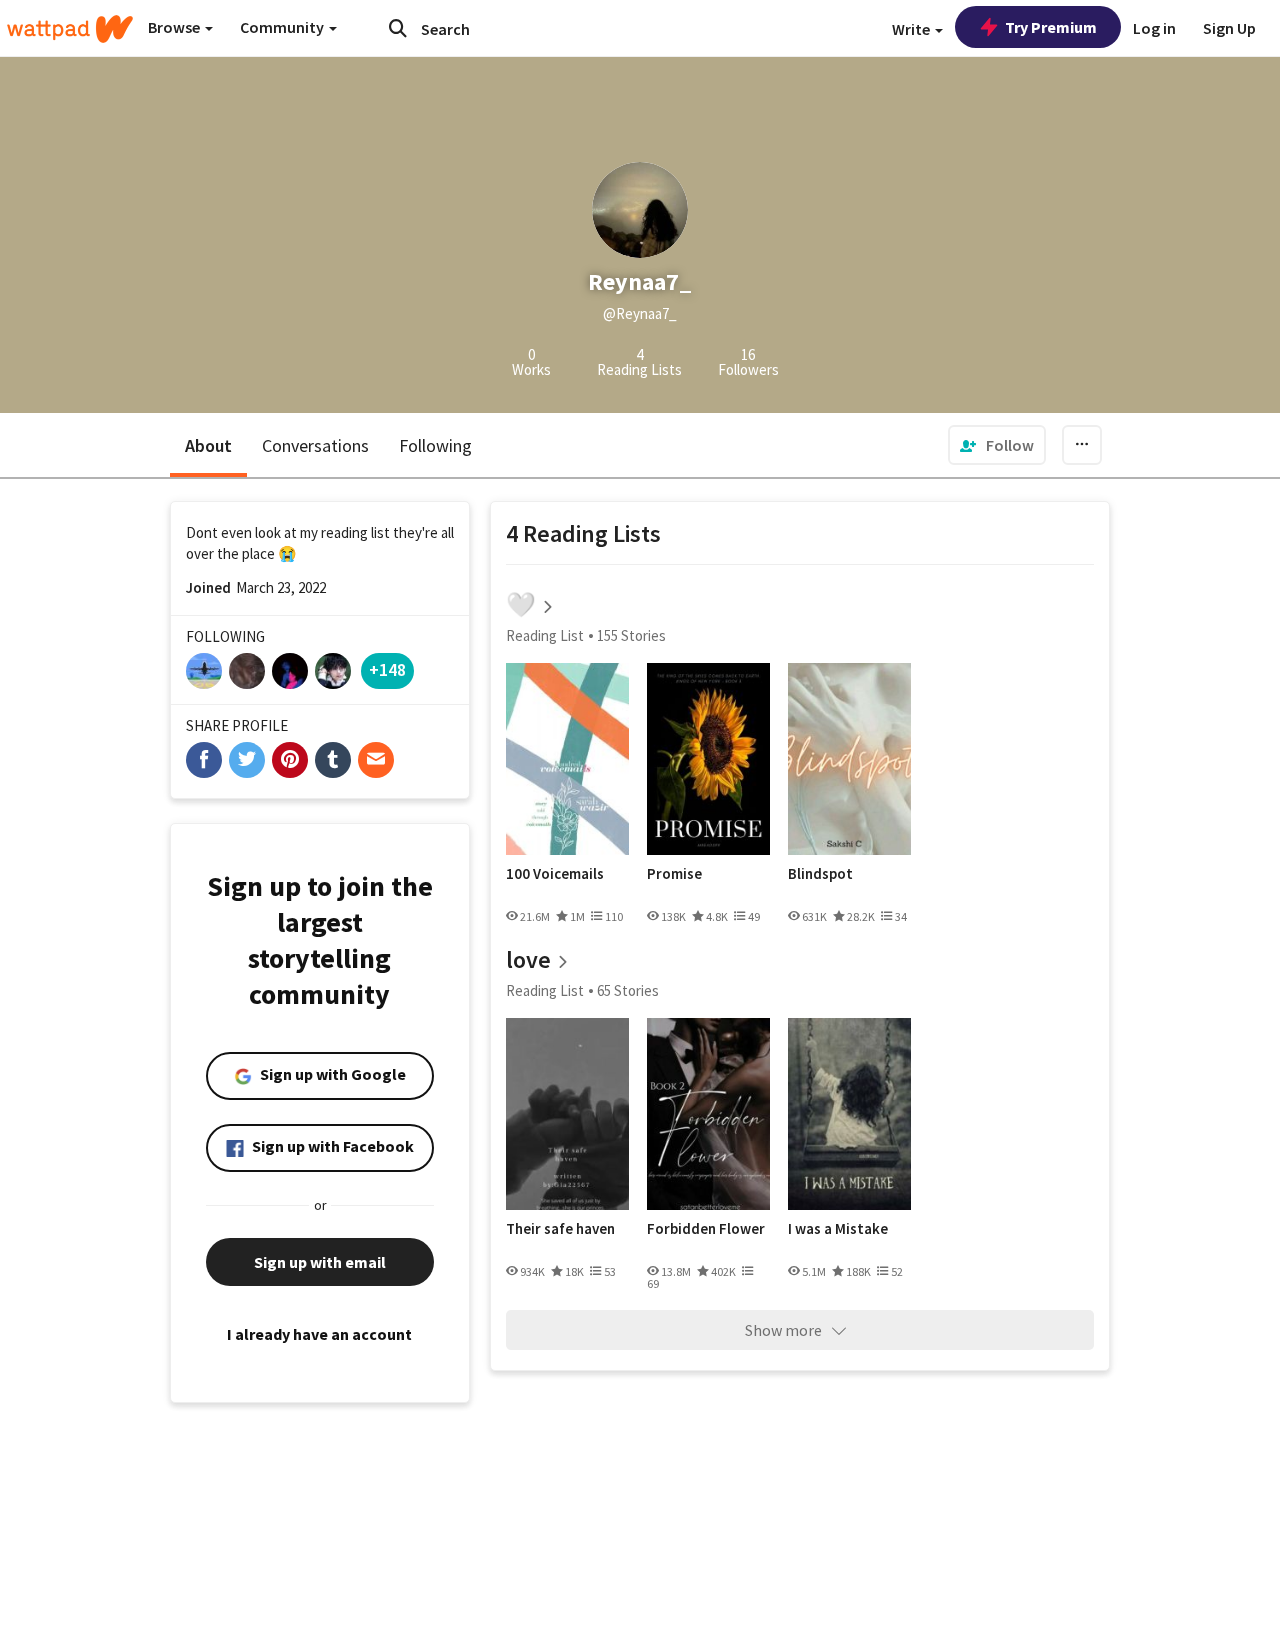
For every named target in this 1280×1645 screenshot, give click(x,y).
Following (435, 445)
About (208, 445)
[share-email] (376, 760)
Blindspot (820, 874)
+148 (387, 669)
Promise (674, 874)
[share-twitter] (247, 760)
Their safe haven (560, 1229)
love (528, 959)
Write (912, 29)
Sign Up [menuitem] (1229, 28)
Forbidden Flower (706, 1229)
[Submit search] (398, 28)
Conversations (315, 445)
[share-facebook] (204, 760)
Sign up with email (320, 1262)
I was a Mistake (838, 1229)
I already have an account (319, 1334)
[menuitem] (997, 445)
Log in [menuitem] (1154, 28)
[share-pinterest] (290, 760)
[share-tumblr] (333, 760)
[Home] (70, 29)
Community (283, 27)
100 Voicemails (555, 874)
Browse (175, 27)
